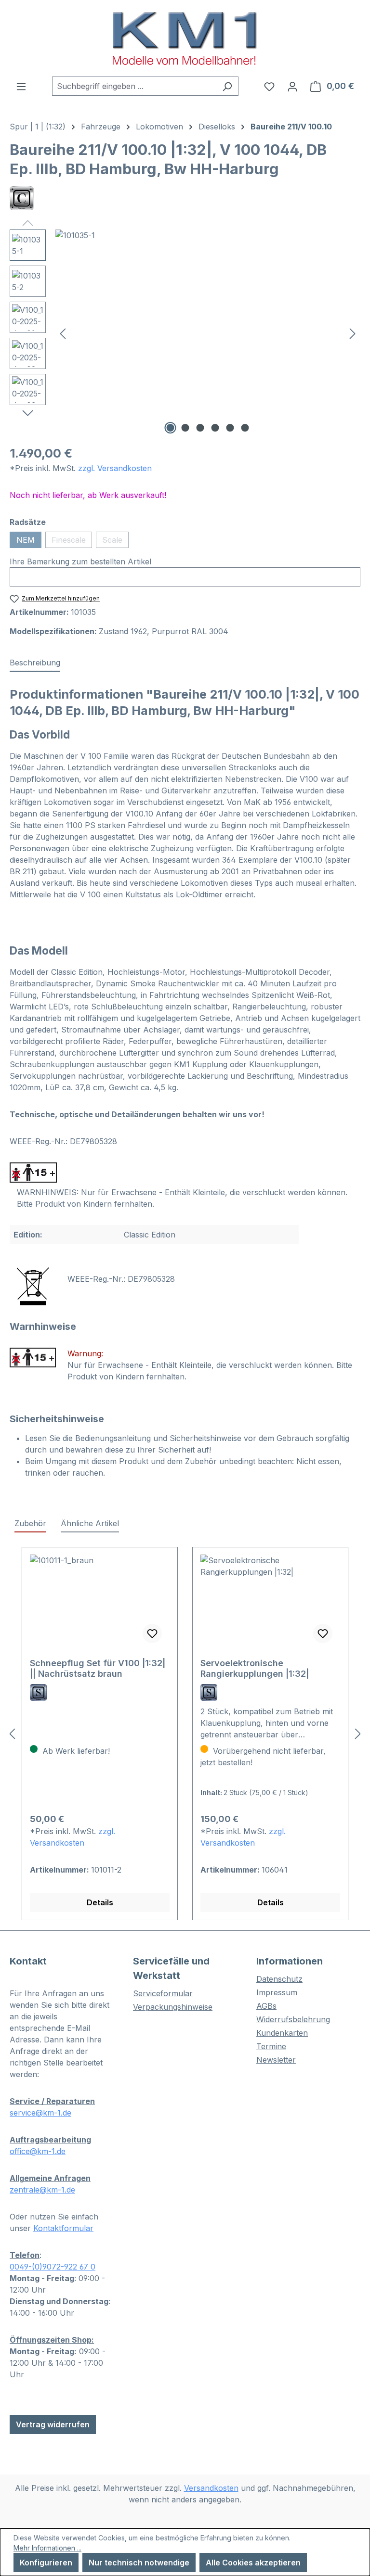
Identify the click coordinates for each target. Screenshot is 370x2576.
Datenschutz (279, 1979)
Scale (115, 542)
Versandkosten (211, 2488)
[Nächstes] (353, 333)
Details (100, 1902)
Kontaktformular (63, 2228)
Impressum (277, 1992)
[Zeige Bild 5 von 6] (230, 428)
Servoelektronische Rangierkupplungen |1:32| (255, 1668)
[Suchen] (227, 86)
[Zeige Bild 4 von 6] (215, 428)
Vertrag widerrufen (53, 2424)
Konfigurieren (46, 2563)
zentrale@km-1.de (42, 2190)
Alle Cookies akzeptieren (253, 2563)
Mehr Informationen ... (47, 2548)
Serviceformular (163, 1993)
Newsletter (276, 2060)
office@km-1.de (38, 2151)
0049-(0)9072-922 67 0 (53, 2267)
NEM (29, 542)
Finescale (72, 542)
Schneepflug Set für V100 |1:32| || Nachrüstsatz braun (98, 1668)
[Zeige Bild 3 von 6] (200, 428)
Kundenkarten (282, 2033)
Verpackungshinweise (173, 2007)
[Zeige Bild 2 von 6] (185, 428)
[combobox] (134, 86)
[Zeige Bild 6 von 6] (245, 428)
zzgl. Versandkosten (115, 468)
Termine (271, 2046)
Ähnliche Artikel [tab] (90, 1523)
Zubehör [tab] (30, 1523)
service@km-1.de (40, 2113)
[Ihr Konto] (292, 86)
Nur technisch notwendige (139, 2563)
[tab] (35, 663)
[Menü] (21, 86)
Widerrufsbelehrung (293, 2019)
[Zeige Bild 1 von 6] (171, 428)
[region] (185, 333)
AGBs (266, 2006)
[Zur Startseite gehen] (185, 38)
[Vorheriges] (63, 333)
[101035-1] (208, 333)
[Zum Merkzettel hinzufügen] (152, 1633)
